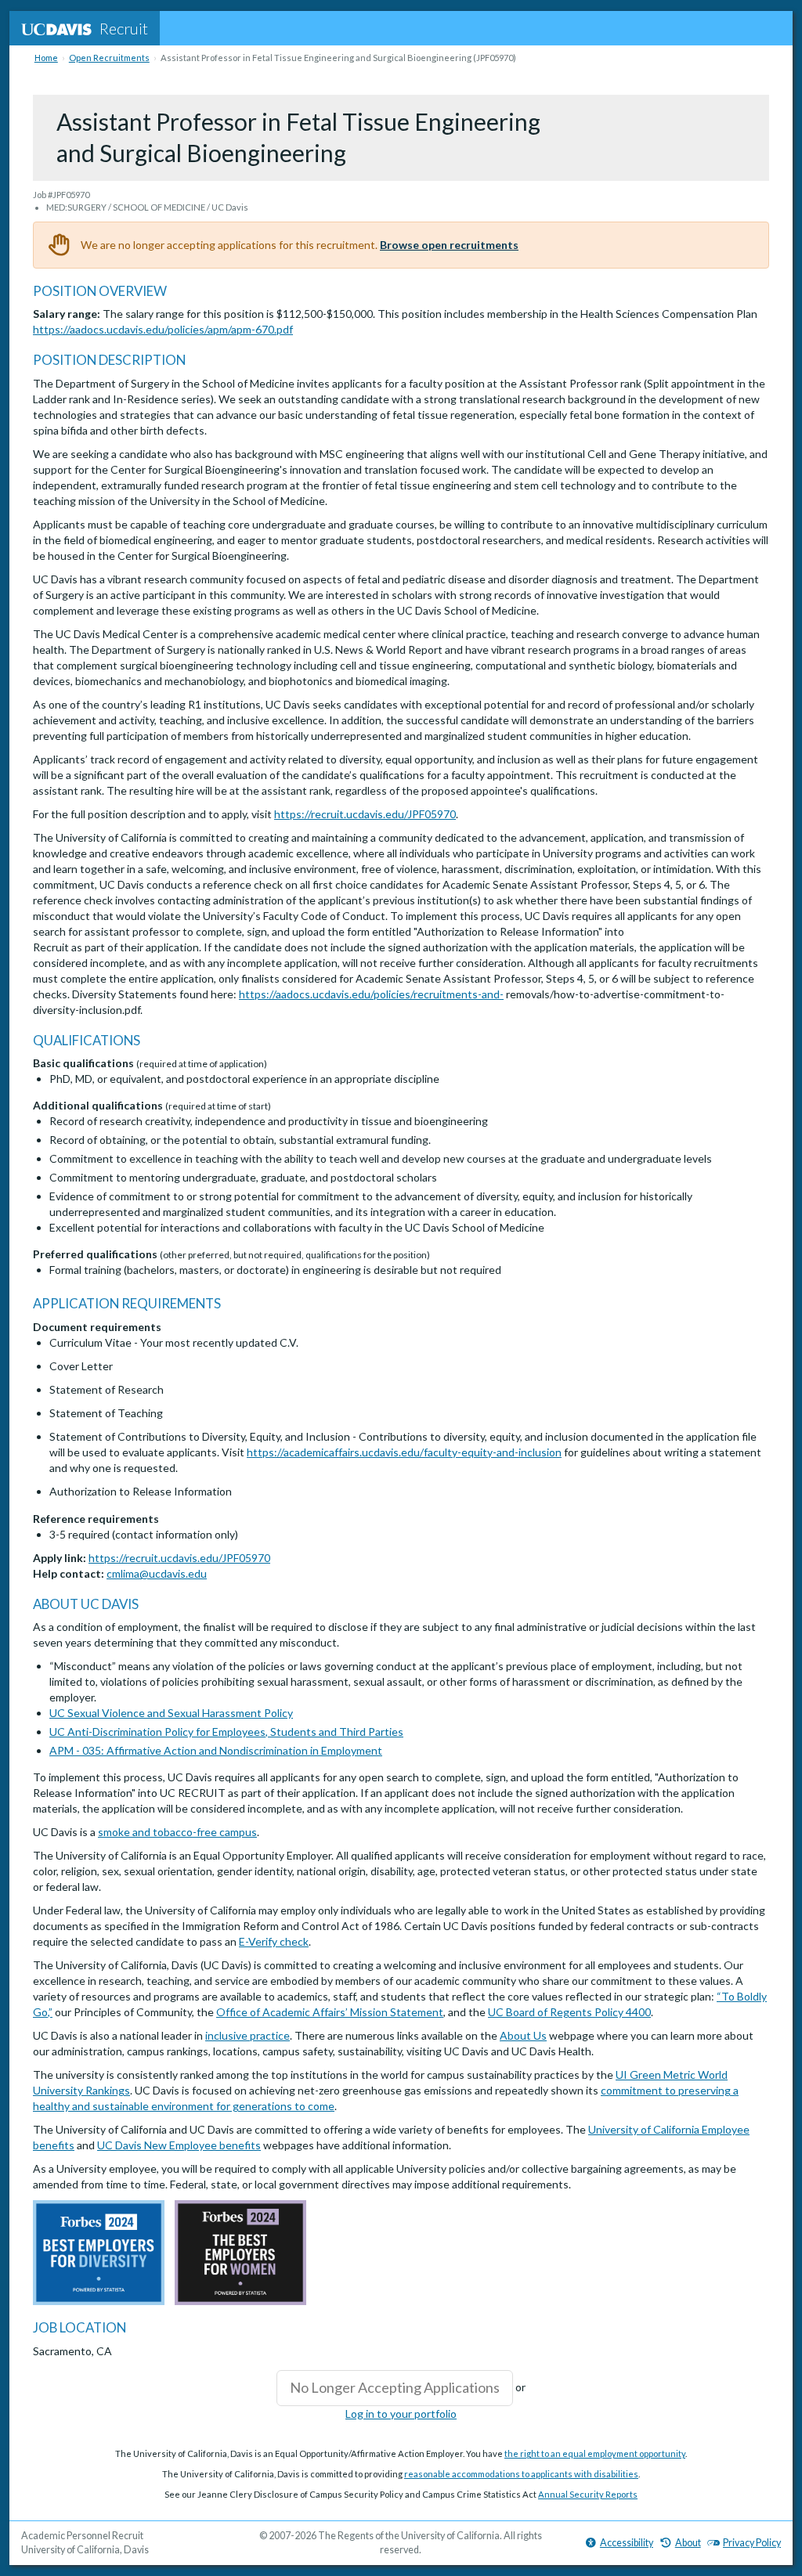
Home (46, 58)
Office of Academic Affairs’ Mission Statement (330, 2012)
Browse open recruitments (449, 245)
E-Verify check (274, 1941)
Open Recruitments (109, 58)
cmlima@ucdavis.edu (157, 1573)
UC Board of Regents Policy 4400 (569, 2012)
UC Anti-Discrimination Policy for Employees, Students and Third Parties (226, 1732)
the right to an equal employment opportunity (595, 2453)
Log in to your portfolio (401, 2414)
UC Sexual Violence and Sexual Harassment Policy (171, 1713)
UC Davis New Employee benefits (179, 2145)
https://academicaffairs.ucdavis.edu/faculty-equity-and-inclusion (404, 1452)
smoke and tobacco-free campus (177, 1832)
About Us (523, 2035)
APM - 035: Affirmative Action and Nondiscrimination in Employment (216, 1750)
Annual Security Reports (588, 2494)
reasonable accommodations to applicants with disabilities (521, 2474)
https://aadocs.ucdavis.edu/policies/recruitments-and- (371, 994)
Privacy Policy (752, 2543)
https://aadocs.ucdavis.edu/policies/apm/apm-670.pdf (163, 329)
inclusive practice (247, 2035)
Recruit (124, 28)
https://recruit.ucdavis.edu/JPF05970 (365, 814)
